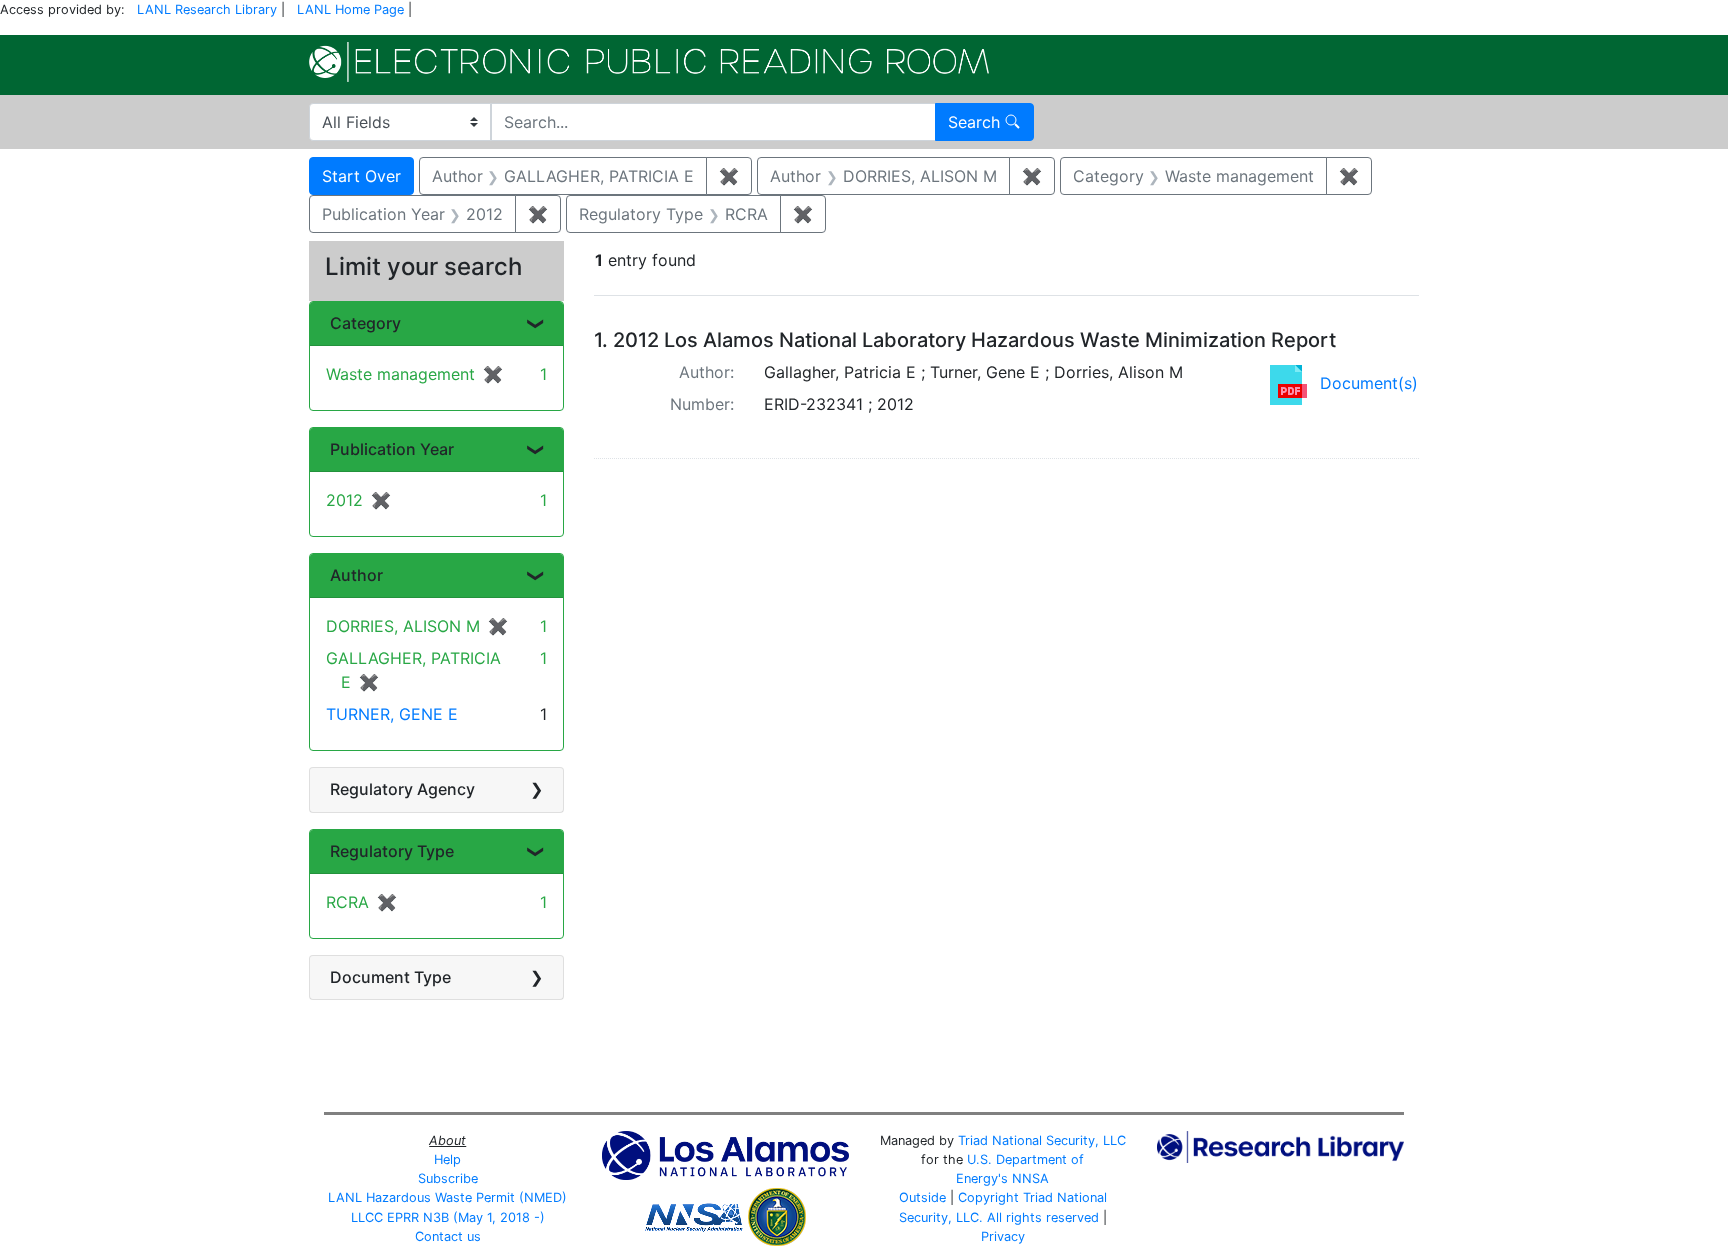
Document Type (390, 977)
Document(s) (1369, 383)
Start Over (361, 176)
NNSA (1030, 1178)
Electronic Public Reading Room (649, 62)
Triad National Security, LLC (1042, 1140)
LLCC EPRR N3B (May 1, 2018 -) (448, 1217)
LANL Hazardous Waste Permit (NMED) (447, 1197)
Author (356, 575)
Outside (922, 1197)
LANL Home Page (350, 9)
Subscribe (448, 1178)
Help (447, 1159)
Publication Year (392, 449)
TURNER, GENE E (392, 714)
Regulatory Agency (402, 789)
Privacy (1003, 1236)
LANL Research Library (207, 9)
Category (365, 323)
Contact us (448, 1236)
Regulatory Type (392, 851)
